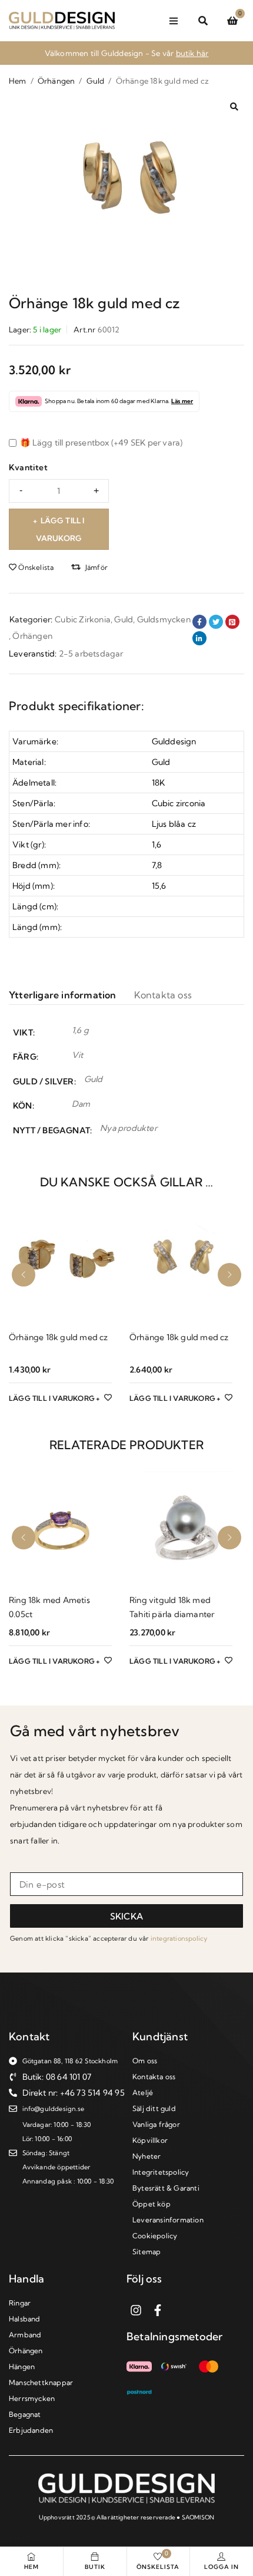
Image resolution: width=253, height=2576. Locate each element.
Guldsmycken (164, 619)
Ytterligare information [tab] (63, 995)
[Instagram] (136, 2310)
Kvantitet (28, 467)
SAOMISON (198, 2517)
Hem (18, 81)
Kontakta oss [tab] (163, 995)
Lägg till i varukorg (60, 529)
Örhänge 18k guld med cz (59, 1337)
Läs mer (182, 401)
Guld (96, 81)
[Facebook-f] (158, 2310)
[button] (234, 107)
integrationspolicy (179, 1938)
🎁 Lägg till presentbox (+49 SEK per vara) (100, 443)
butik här (192, 53)
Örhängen (56, 81)
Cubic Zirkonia (83, 619)
